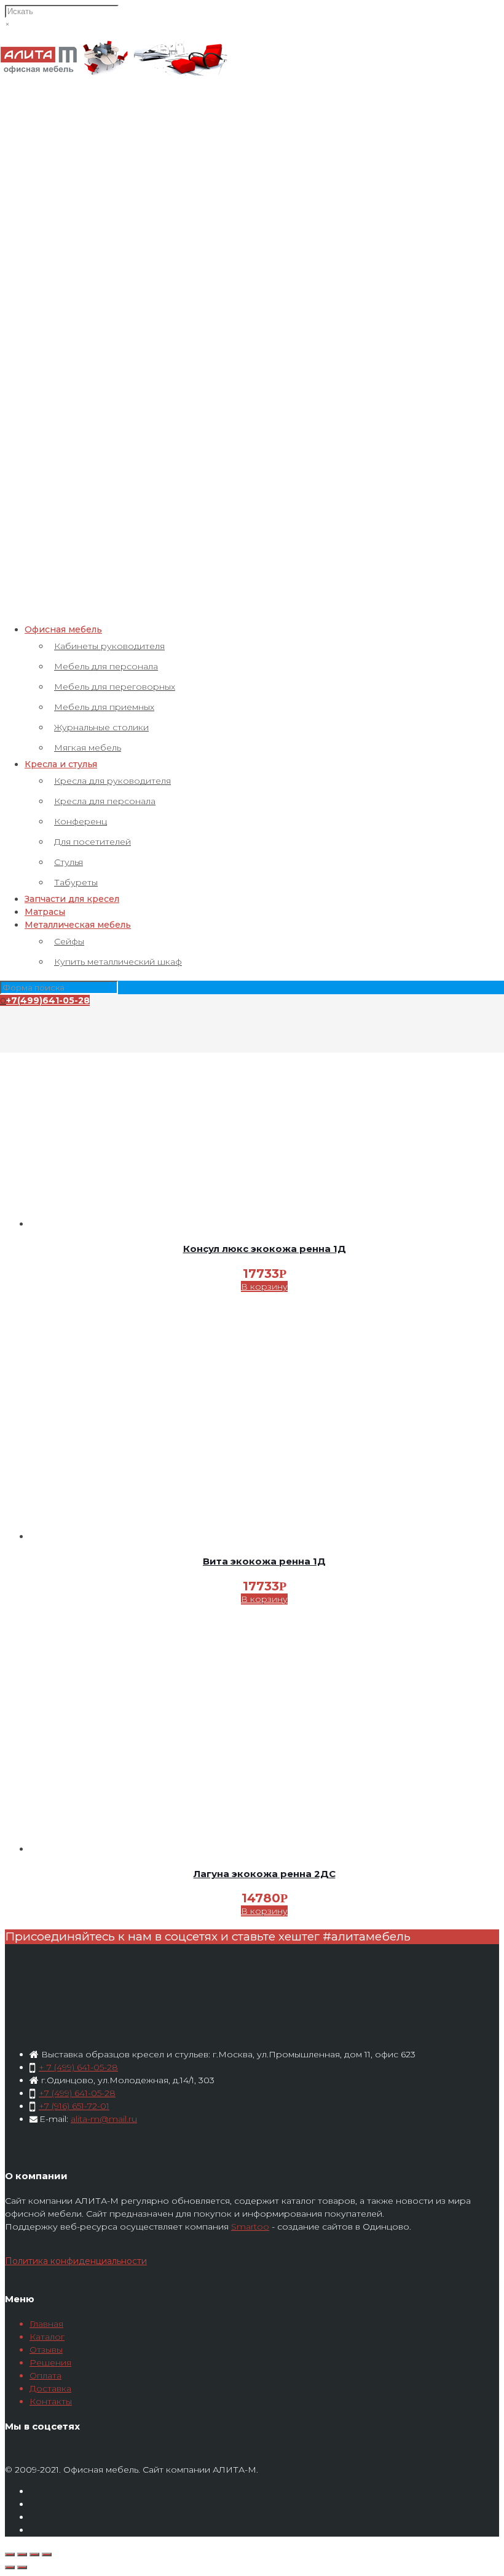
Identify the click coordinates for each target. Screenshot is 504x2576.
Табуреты (76, 882)
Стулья (69, 862)
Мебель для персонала (106, 666)
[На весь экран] (34, 2554)
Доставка (50, 2388)
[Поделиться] (22, 2554)
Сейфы (69, 941)
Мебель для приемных (104, 707)
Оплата (45, 2375)
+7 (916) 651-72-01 (74, 2106)
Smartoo (250, 2227)
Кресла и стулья (61, 764)
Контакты (51, 2401)
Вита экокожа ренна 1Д (264, 1561)
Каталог (47, 2337)
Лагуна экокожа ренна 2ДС (265, 1874)
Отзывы (46, 2350)
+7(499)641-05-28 (48, 1000)
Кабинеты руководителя (109, 646)
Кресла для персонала (105, 801)
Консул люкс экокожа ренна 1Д (265, 1249)
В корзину (264, 1286)
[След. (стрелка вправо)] (22, 2567)
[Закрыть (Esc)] (10, 2554)
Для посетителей (93, 842)
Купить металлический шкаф (118, 962)
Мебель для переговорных (115, 687)
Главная (46, 2324)
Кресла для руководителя (112, 781)
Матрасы (45, 912)
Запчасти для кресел (72, 899)
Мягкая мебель (88, 748)
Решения (50, 2363)
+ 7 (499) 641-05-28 (78, 2067)
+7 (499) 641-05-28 (77, 2093)
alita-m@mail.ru (104, 2119)
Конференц (81, 821)
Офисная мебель (63, 629)
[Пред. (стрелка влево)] (10, 2567)
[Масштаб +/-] (47, 2554)
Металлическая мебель (78, 925)
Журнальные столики (101, 727)
